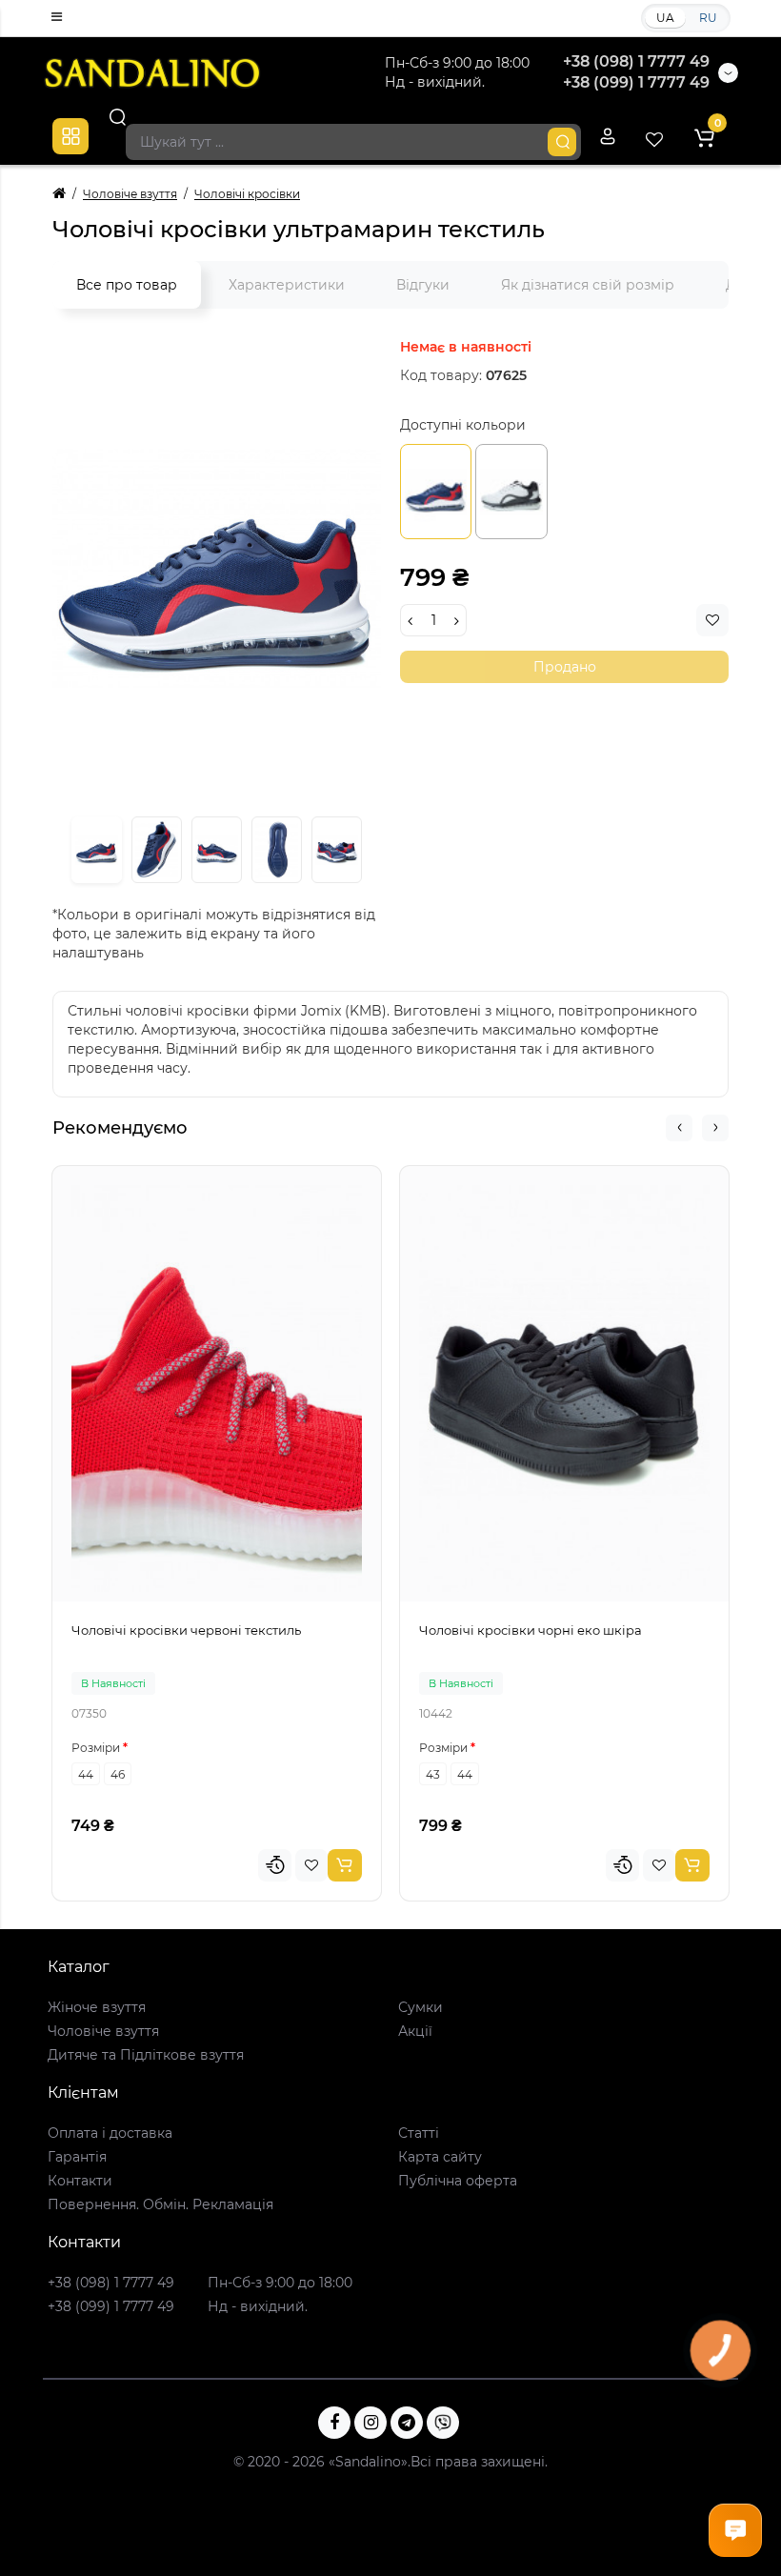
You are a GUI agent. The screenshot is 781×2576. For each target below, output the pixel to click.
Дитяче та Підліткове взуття (146, 2055)
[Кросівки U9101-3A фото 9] (337, 850)
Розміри (96, 1748)
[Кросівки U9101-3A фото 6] (157, 850)
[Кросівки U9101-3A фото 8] (277, 850)
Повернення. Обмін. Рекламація (160, 2204)
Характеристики (287, 285)
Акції (415, 2031)
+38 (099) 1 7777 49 (636, 82)
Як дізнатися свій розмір (588, 285)
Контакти (80, 2181)
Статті (419, 2133)
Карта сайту (440, 2157)
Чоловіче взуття (103, 2031)
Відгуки (423, 285)
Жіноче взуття (97, 2007)
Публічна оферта (458, 2181)
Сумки (421, 2007)
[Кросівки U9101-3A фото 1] (217, 568)
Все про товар (127, 285)
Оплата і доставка (110, 2133)
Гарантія (77, 2157)
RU (708, 18)
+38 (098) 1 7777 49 (636, 61)
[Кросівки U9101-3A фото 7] (217, 850)
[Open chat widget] (735, 2530)
